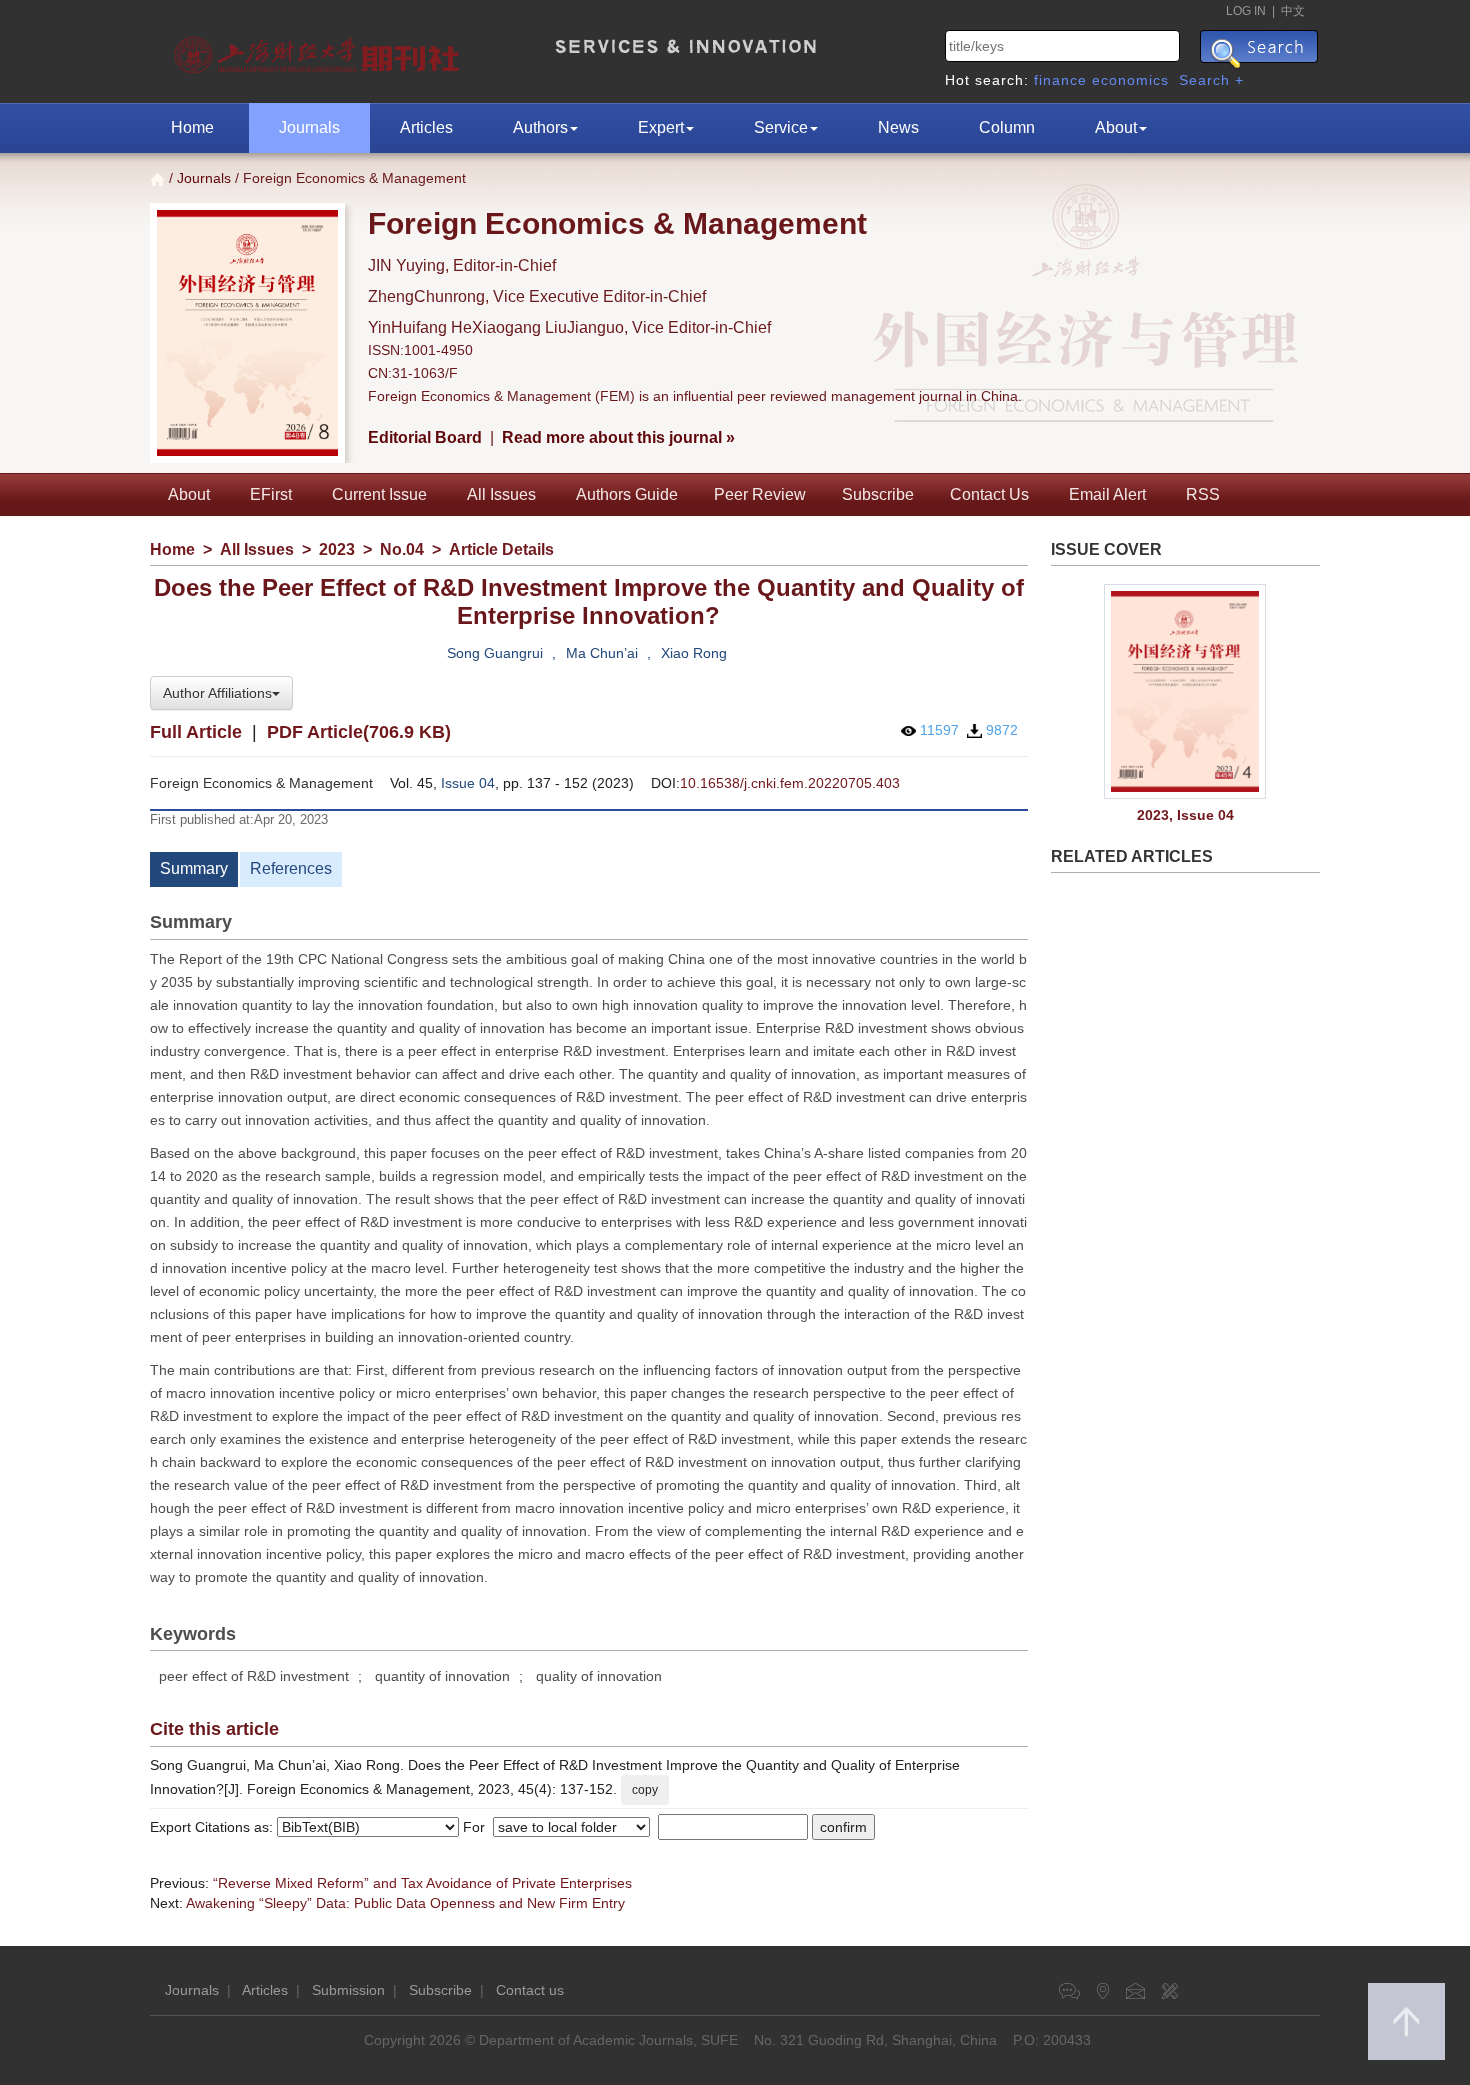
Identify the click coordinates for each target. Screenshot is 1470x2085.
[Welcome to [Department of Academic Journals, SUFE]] (319, 50)
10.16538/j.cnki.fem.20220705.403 (790, 783)
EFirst (271, 494)
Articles (426, 127)
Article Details (501, 549)
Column (1007, 127)
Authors (540, 127)
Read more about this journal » (618, 437)
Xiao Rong (694, 653)
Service (781, 127)
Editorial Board (425, 437)
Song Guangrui (495, 653)
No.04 (402, 549)
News (898, 127)
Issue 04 (468, 783)
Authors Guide (627, 494)
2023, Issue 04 (1185, 815)
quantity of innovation (442, 1676)
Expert (661, 127)
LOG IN (1246, 11)
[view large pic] (1186, 692)
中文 (1293, 11)
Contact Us (989, 494)
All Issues (501, 494)
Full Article (196, 732)
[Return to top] (1406, 2021)
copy (645, 1790)
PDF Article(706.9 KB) (359, 732)
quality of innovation (599, 1676)
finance (1060, 80)
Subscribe (878, 494)
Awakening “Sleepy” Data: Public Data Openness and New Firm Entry (405, 1903)
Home (192, 127)
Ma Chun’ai (602, 653)
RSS (1203, 494)
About (1116, 127)
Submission (348, 1990)
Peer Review (760, 494)
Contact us (530, 1990)
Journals (309, 127)
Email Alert (1107, 494)
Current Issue (379, 494)
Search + (1211, 80)
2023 (337, 549)
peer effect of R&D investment (254, 1676)
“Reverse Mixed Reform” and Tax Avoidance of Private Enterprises (422, 1883)
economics (1130, 80)
